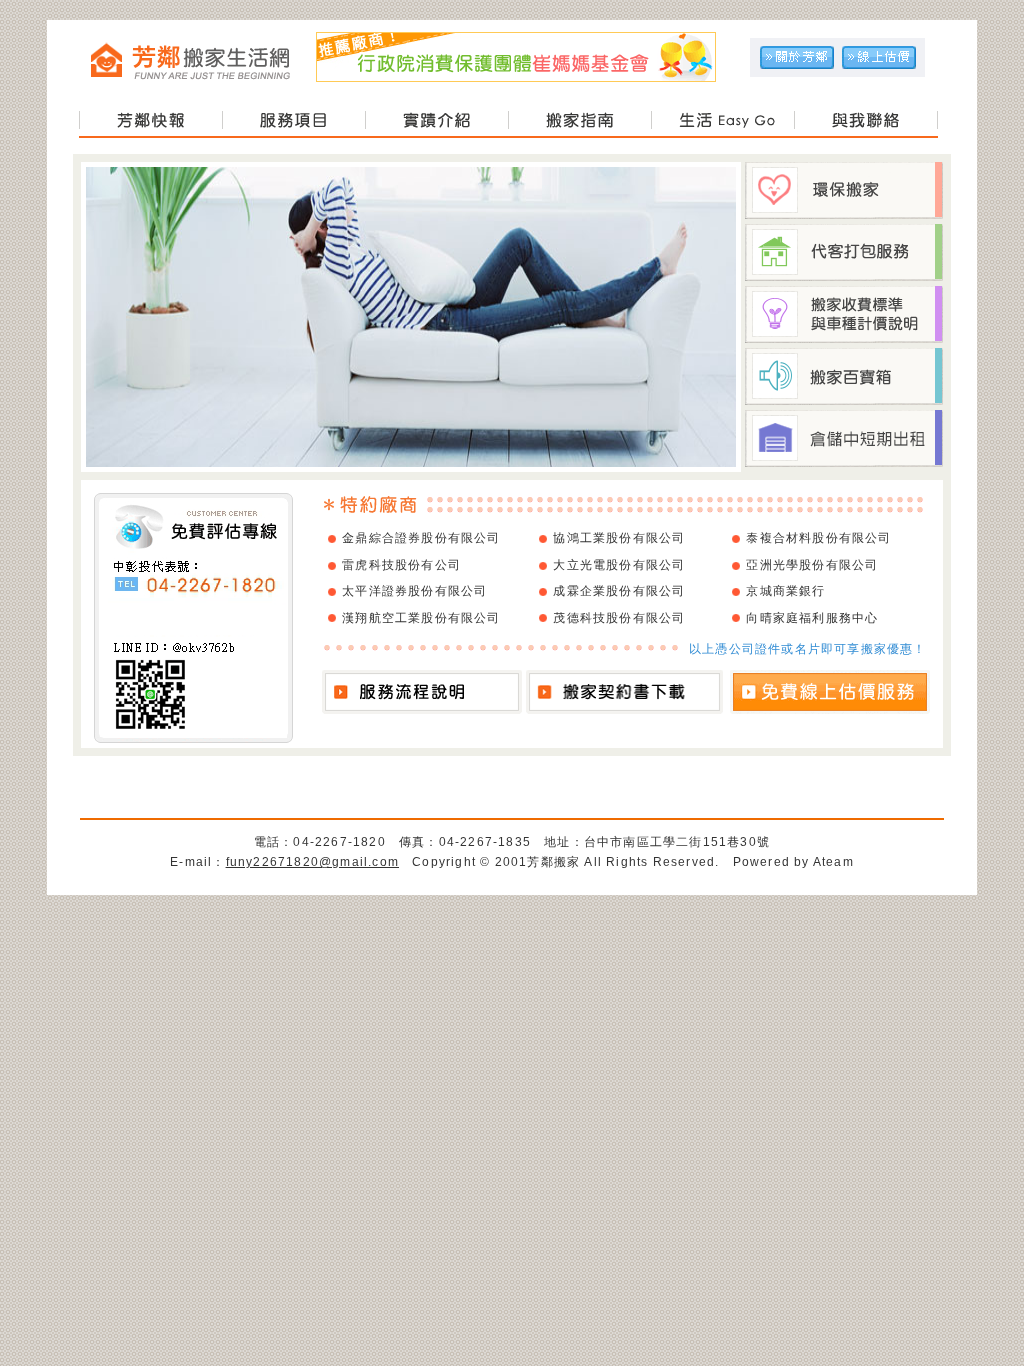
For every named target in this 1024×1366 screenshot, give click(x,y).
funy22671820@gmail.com (312, 862)
